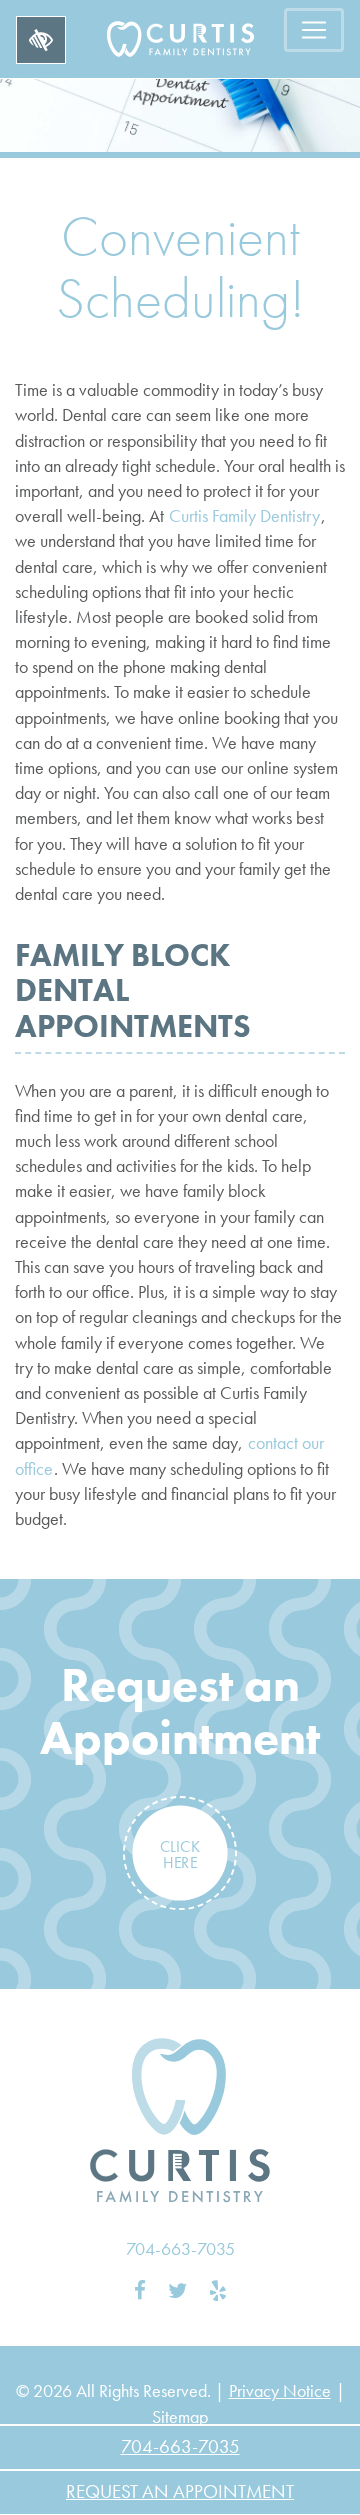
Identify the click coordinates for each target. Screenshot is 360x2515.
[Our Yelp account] (218, 2291)
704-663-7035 (180, 2248)
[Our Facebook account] (140, 2291)
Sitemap (180, 2416)
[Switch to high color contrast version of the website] (41, 40)
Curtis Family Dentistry (244, 515)
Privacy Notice (280, 2390)
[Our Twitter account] (177, 2291)
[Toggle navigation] (314, 30)
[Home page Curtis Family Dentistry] (180, 2121)
